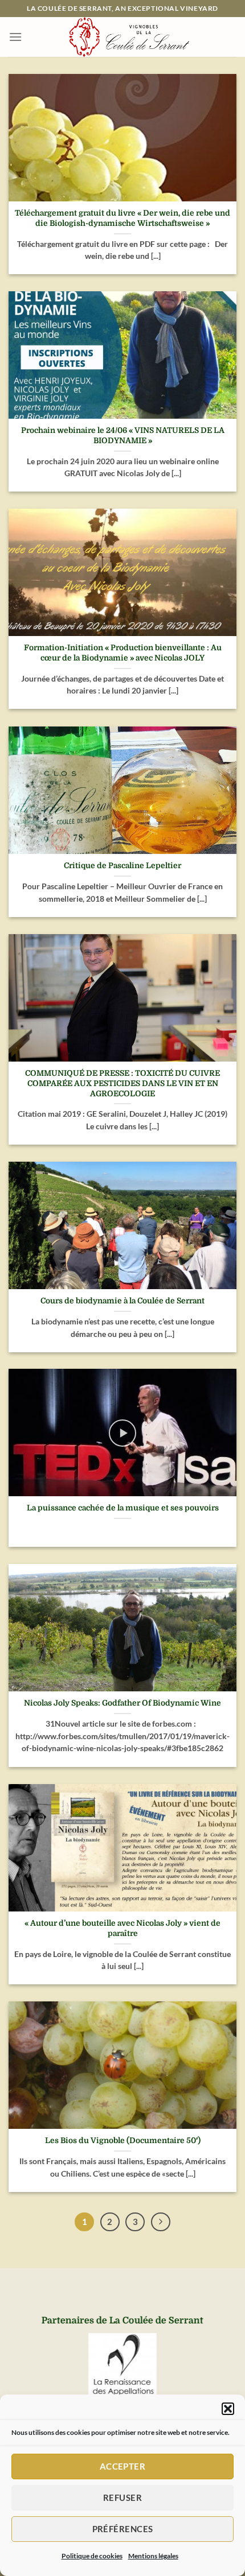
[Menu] (15, 37)
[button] (228, 2409)
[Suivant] (161, 2222)
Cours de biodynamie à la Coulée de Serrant (122, 1301)
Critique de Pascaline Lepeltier (122, 866)
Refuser (122, 2497)
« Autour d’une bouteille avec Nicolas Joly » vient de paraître (122, 1928)
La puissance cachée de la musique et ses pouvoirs (123, 1508)
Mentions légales (153, 2556)
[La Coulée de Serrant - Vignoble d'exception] (129, 37)
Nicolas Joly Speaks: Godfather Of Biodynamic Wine (122, 1703)
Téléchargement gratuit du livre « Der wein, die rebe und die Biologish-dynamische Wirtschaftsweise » (122, 218)
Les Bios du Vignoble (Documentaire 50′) (123, 2141)
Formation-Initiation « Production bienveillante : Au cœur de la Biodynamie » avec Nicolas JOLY (123, 653)
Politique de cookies (92, 2556)
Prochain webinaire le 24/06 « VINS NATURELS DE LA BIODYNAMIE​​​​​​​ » (123, 435)
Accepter (123, 2466)
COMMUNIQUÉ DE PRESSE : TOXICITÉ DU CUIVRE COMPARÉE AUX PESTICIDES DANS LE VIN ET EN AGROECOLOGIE (122, 1083)
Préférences (123, 2529)
